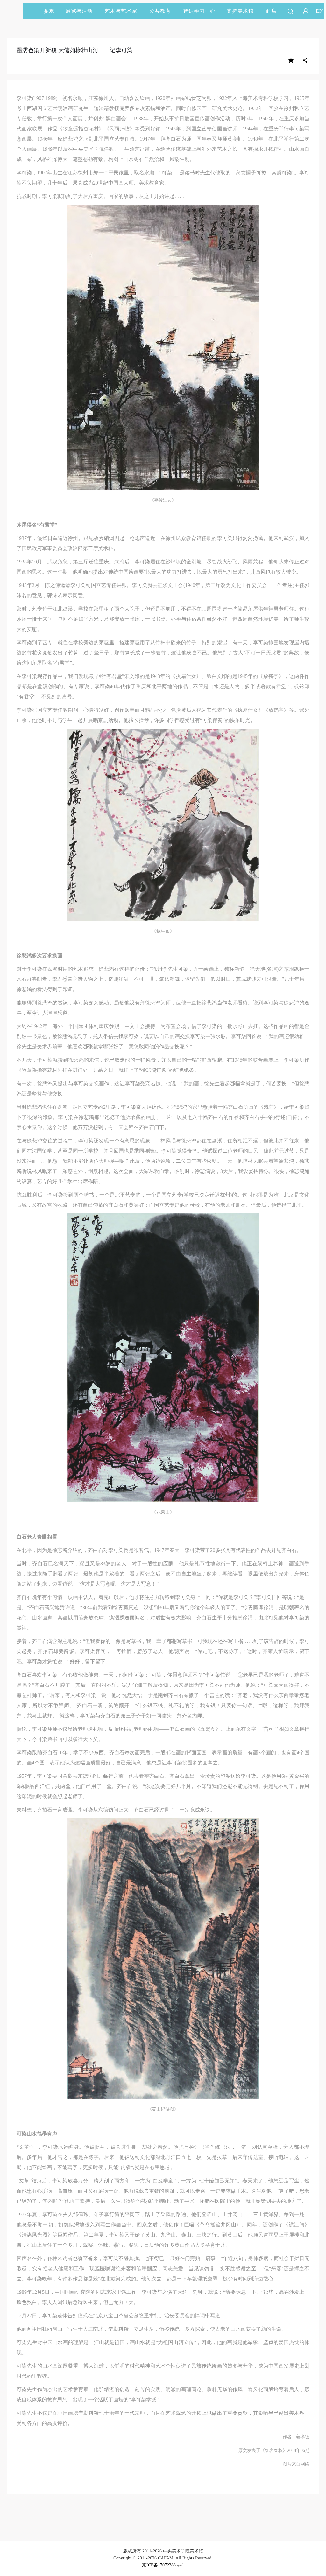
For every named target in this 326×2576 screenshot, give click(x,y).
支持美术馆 (240, 11)
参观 (49, 11)
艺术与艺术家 (121, 11)
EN (320, 11)
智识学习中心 (199, 11)
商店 (271, 11)
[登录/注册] (306, 11)
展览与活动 (79, 11)
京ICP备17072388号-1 (163, 2565)
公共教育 (160, 11)
